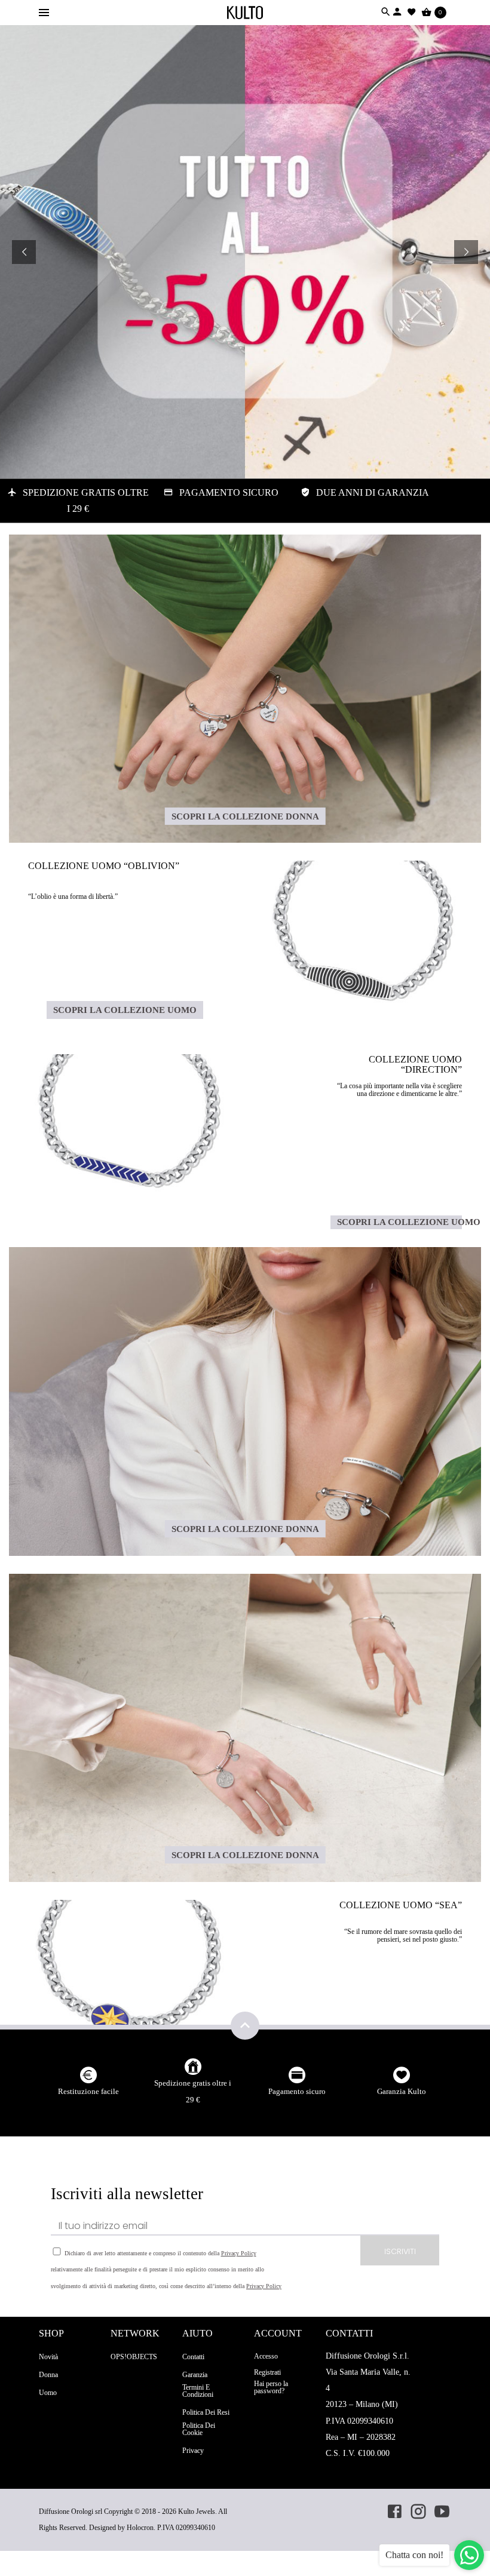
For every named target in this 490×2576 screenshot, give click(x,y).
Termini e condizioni (198, 2391)
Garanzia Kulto (402, 2091)
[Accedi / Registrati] (397, 12)
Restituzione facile (88, 2091)
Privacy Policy (239, 2253)
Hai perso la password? (271, 2387)
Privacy (193, 2451)
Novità (48, 2357)
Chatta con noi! (414, 2555)
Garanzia (195, 2375)
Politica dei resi (206, 2412)
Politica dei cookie (199, 2429)
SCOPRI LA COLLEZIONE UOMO (125, 1010)
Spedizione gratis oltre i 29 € (193, 2091)
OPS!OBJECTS (134, 2357)
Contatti (193, 2357)
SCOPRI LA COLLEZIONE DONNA (245, 816)
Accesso (266, 2356)
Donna (48, 2375)
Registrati (267, 2372)
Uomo (48, 2393)
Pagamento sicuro (297, 2091)
